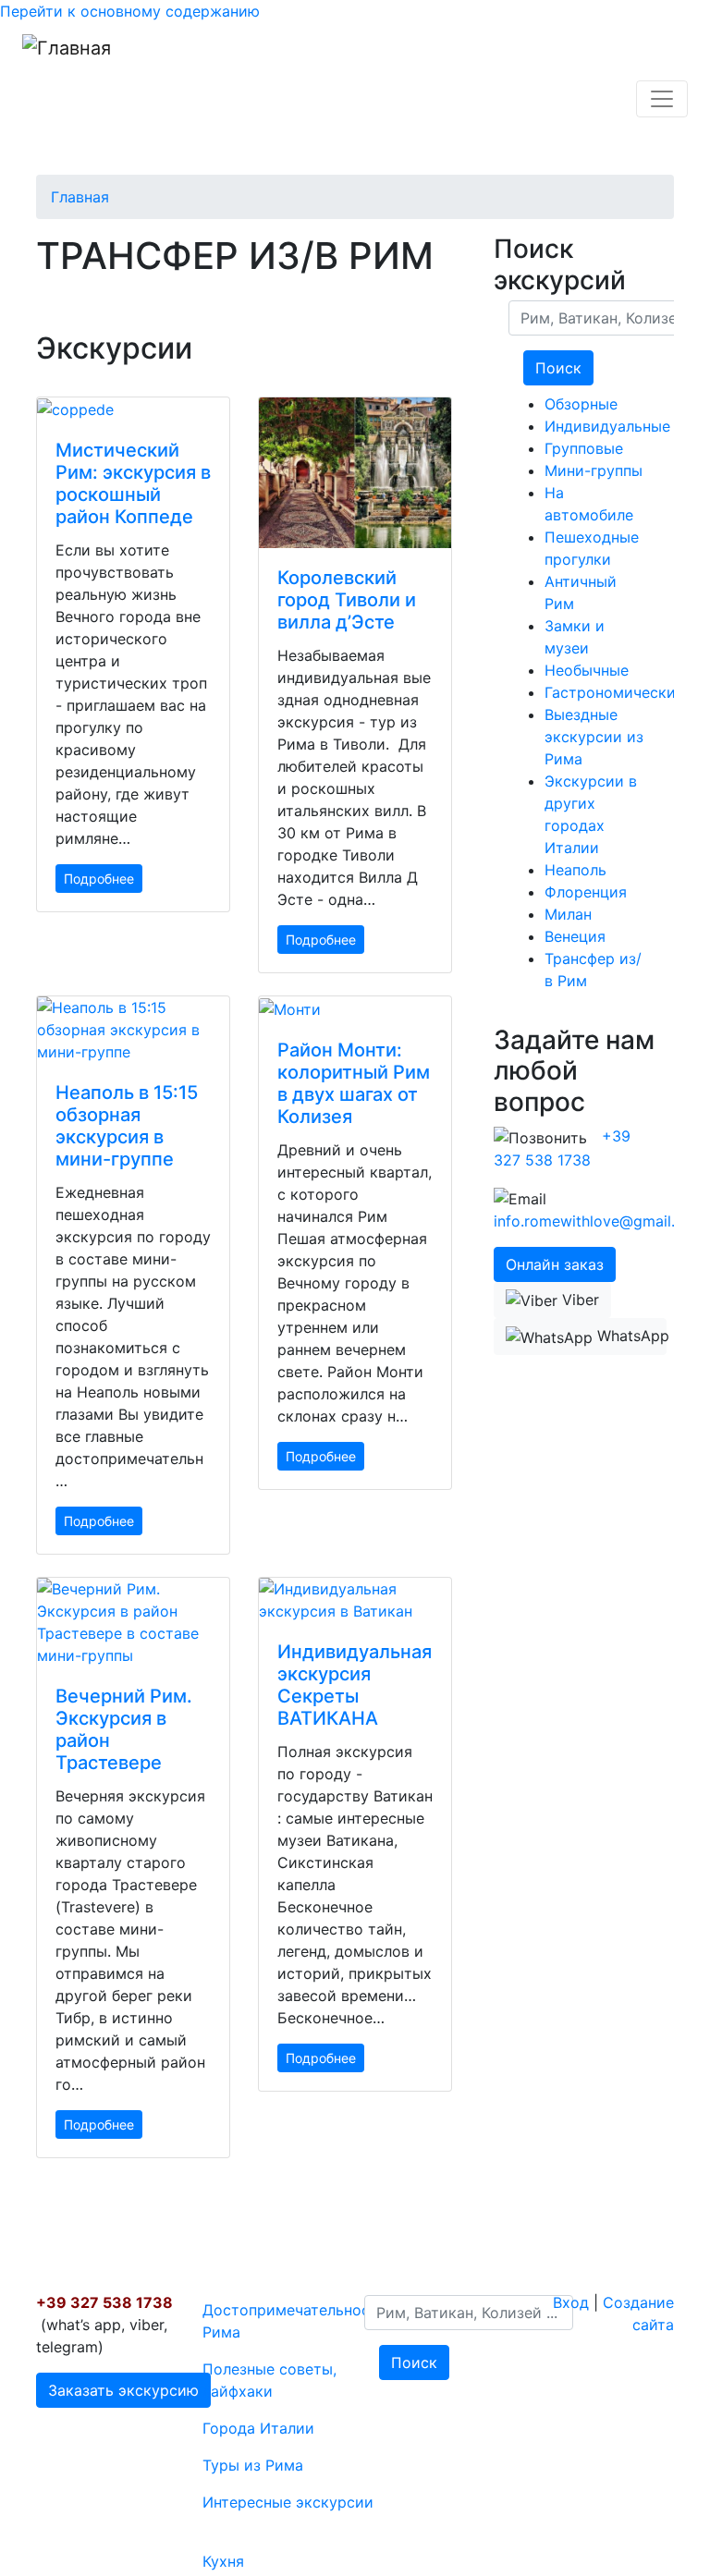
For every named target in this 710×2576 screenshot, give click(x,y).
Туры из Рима (253, 2465)
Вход (571, 2302)
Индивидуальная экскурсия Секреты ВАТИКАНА (355, 1685)
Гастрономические (614, 692)
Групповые (584, 448)
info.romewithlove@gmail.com (600, 1221)
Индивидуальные (607, 426)
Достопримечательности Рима (295, 2321)
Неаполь (575, 870)
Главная (80, 197)
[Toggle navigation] (662, 99)
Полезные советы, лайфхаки (269, 2380)
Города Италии (258, 2428)
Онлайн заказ (555, 1264)
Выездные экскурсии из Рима (594, 737)
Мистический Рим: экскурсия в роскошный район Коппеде (133, 483)
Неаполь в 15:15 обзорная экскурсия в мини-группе (127, 1126)
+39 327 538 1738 (104, 2302)
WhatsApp (630, 1336)
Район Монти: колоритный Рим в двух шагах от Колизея (354, 1083)
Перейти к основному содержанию (130, 11)
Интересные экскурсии (288, 2502)
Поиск (558, 368)
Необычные (587, 670)
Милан (568, 914)
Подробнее (99, 879)
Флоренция (586, 892)
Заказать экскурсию (123, 2390)
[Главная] (67, 98)
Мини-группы (594, 470)
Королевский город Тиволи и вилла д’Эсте (347, 600)
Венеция (575, 936)
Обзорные (581, 404)
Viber (578, 1300)
